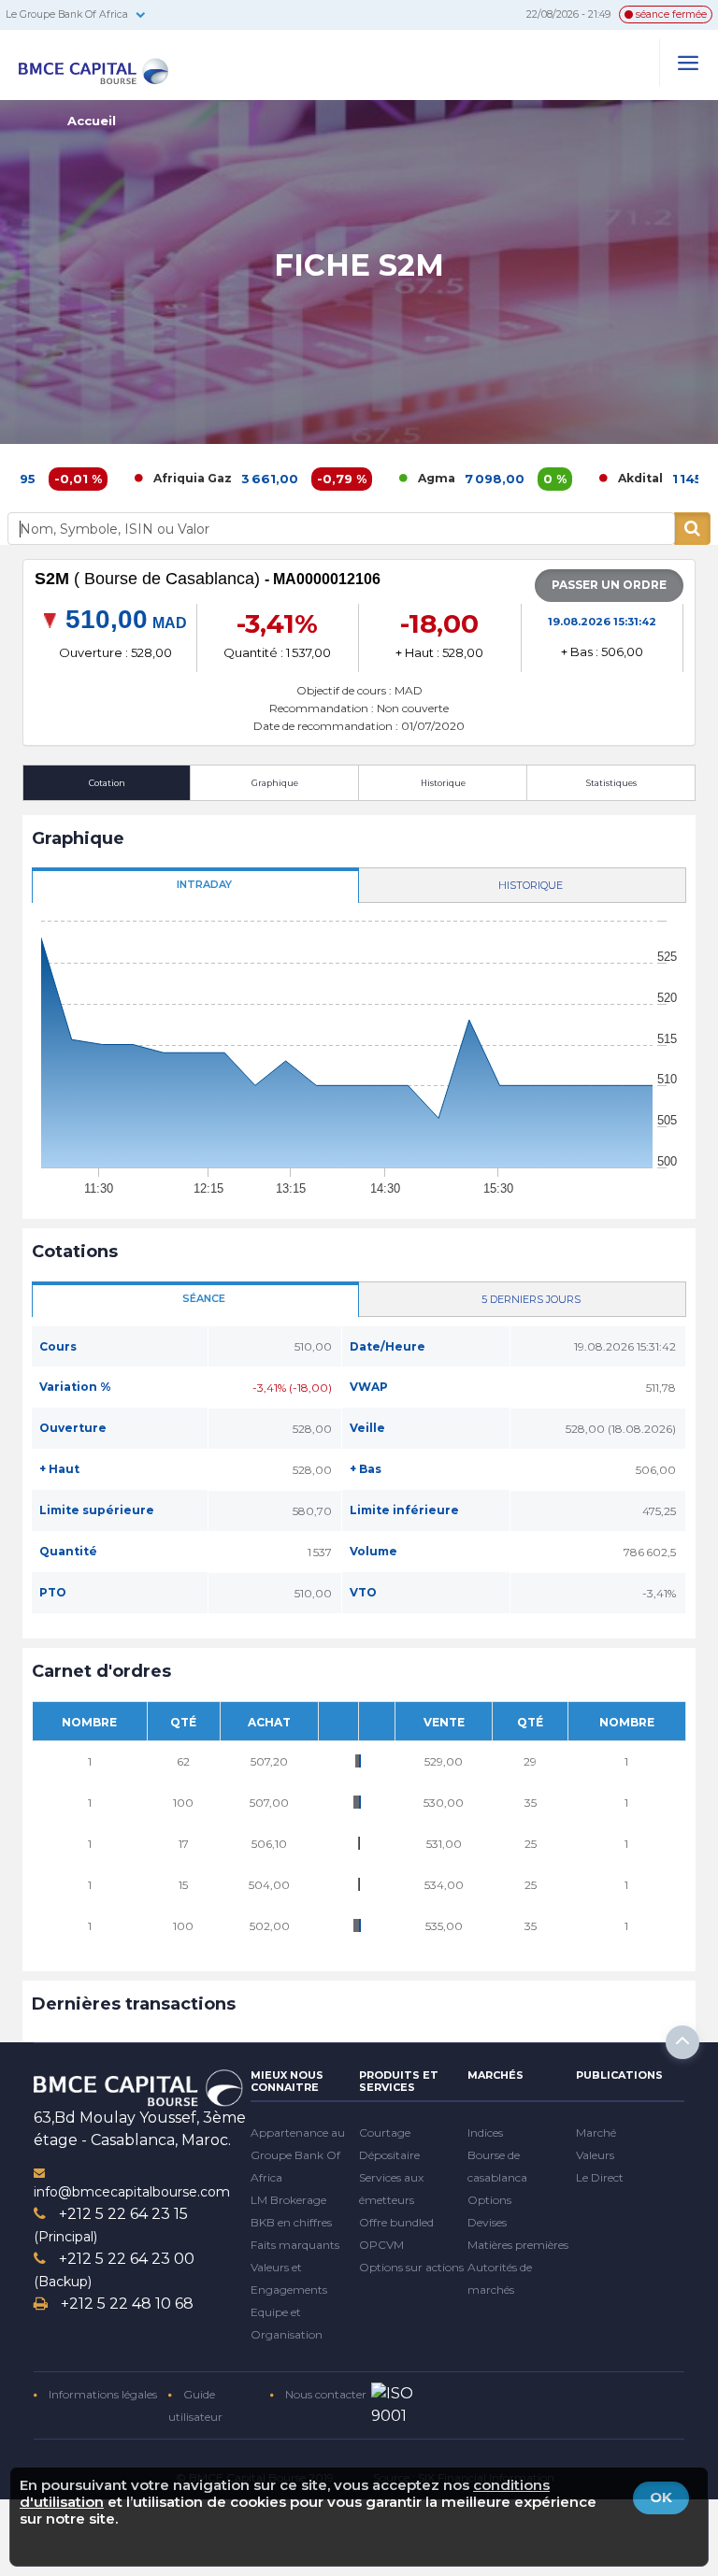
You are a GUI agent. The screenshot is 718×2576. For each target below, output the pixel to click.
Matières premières (518, 2245)
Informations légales (101, 2394)
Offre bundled (396, 2222)
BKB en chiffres (291, 2222)
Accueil (92, 121)
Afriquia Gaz (136, 478)
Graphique (275, 783)
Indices (485, 2132)
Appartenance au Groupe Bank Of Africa (298, 2155)
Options (489, 2200)
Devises (487, 2222)
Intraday (204, 884)
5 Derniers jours (531, 1299)
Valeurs (595, 2155)
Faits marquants (295, 2245)
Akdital (583, 478)
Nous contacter (324, 2394)
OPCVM (381, 2245)
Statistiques (611, 783)
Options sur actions (411, 2267)
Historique (443, 783)
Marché (596, 2132)
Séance (204, 1298)
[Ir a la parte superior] (682, 2042)
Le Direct (600, 2177)
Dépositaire (389, 2155)
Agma (380, 478)
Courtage (385, 2132)
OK (661, 2497)
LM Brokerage (288, 2200)
